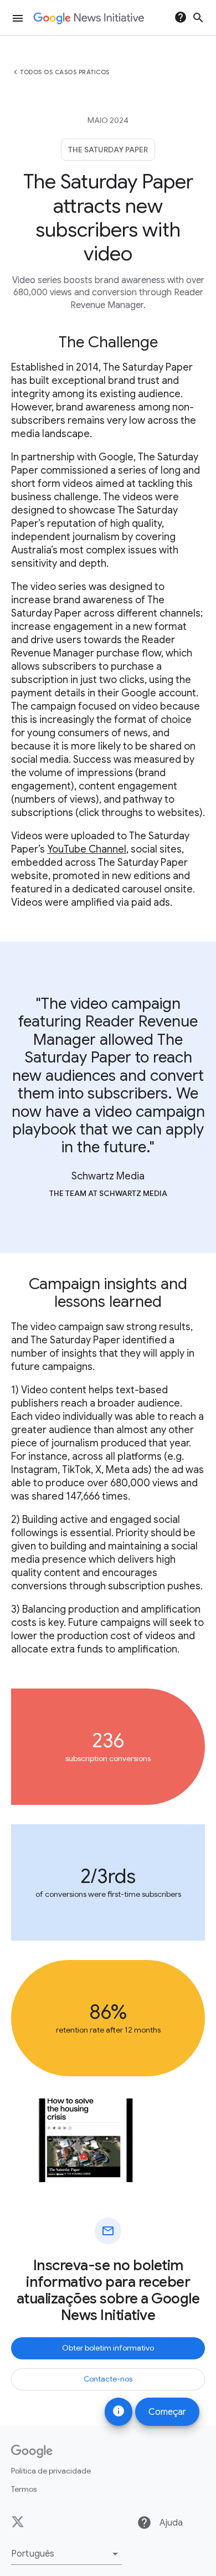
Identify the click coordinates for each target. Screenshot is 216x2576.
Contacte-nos (108, 2379)
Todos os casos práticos (65, 72)
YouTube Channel (87, 849)
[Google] (32, 2451)
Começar (167, 2412)
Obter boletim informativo (108, 2348)
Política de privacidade (51, 2471)
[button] (66, 2554)
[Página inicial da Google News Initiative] (89, 18)
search (198, 18)
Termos (24, 2489)
